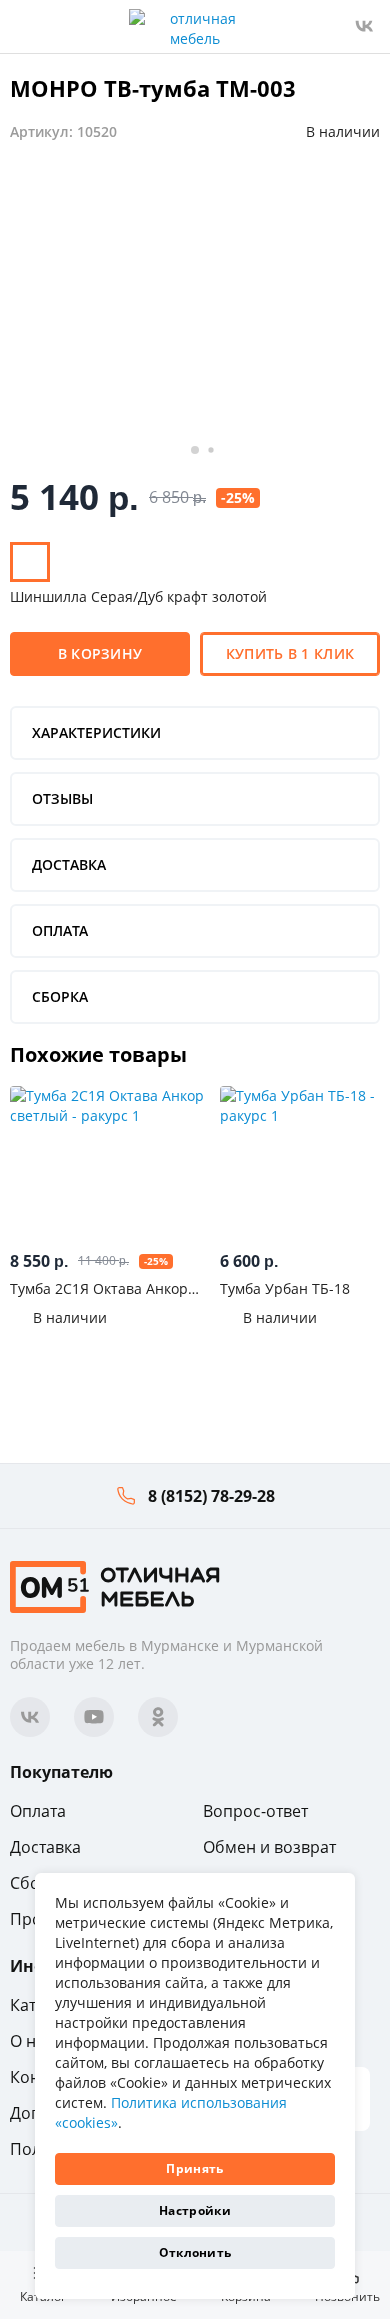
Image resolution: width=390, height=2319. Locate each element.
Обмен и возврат (269, 1847)
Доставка (45, 1847)
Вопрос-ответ (255, 1811)
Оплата (38, 1811)
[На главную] (115, 1585)
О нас (31, 2041)
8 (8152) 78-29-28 (211, 1496)
